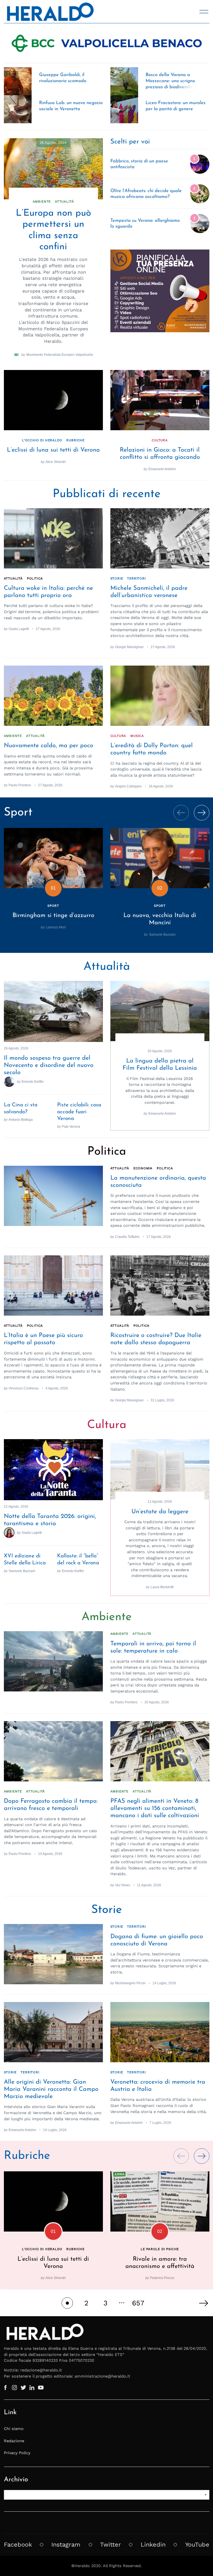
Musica (137, 736)
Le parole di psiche (160, 2249)
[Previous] (181, 813)
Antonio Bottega (21, 1120)
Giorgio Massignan (129, 647)
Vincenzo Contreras (24, 1388)
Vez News (123, 1885)
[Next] (202, 813)
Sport (53, 906)
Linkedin (153, 2544)
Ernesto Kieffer (33, 1081)
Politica (35, 578)
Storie (117, 578)
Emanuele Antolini (162, 469)
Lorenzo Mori (56, 927)
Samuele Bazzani (162, 934)
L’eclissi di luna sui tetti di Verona (53, 450)
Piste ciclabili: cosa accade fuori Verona (79, 1112)
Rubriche (75, 440)
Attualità (64, 202)
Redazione (14, 2441)
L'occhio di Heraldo (42, 440)
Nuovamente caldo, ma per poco (49, 746)
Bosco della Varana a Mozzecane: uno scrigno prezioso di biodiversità (170, 81)
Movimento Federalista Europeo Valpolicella (60, 355)
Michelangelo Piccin (130, 1983)
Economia (143, 1168)
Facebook (18, 2544)
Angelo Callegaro (128, 786)
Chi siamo (14, 2429)
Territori (136, 578)
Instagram (66, 2544)
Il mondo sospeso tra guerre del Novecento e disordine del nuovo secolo (49, 1065)
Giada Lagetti (19, 629)
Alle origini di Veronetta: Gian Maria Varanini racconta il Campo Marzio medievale (51, 2089)
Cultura (160, 440)
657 (138, 2303)
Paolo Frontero (20, 785)
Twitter (111, 2544)
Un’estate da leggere (160, 1512)
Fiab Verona (71, 1126)
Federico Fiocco (162, 2278)
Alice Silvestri (56, 462)
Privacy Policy (17, 2453)
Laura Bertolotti (162, 1587)
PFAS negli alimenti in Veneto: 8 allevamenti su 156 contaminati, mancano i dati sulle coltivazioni (155, 1808)
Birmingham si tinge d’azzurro (53, 916)
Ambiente (42, 202)
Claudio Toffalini (127, 1237)
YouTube (197, 2544)
